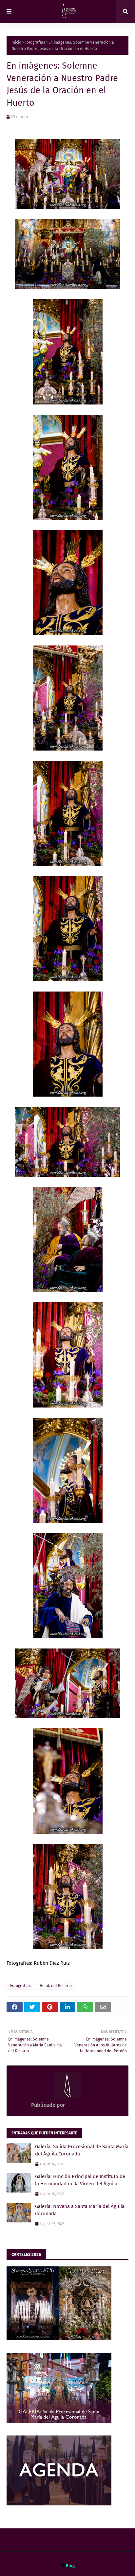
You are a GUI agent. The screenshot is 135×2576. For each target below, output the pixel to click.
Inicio (16, 42)
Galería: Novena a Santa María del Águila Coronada (80, 2210)
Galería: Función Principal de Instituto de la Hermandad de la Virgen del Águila (80, 2180)
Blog (70, 2566)
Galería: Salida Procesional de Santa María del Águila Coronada (82, 2150)
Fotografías (35, 42)
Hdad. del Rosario (56, 1986)
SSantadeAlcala (84, 2105)
